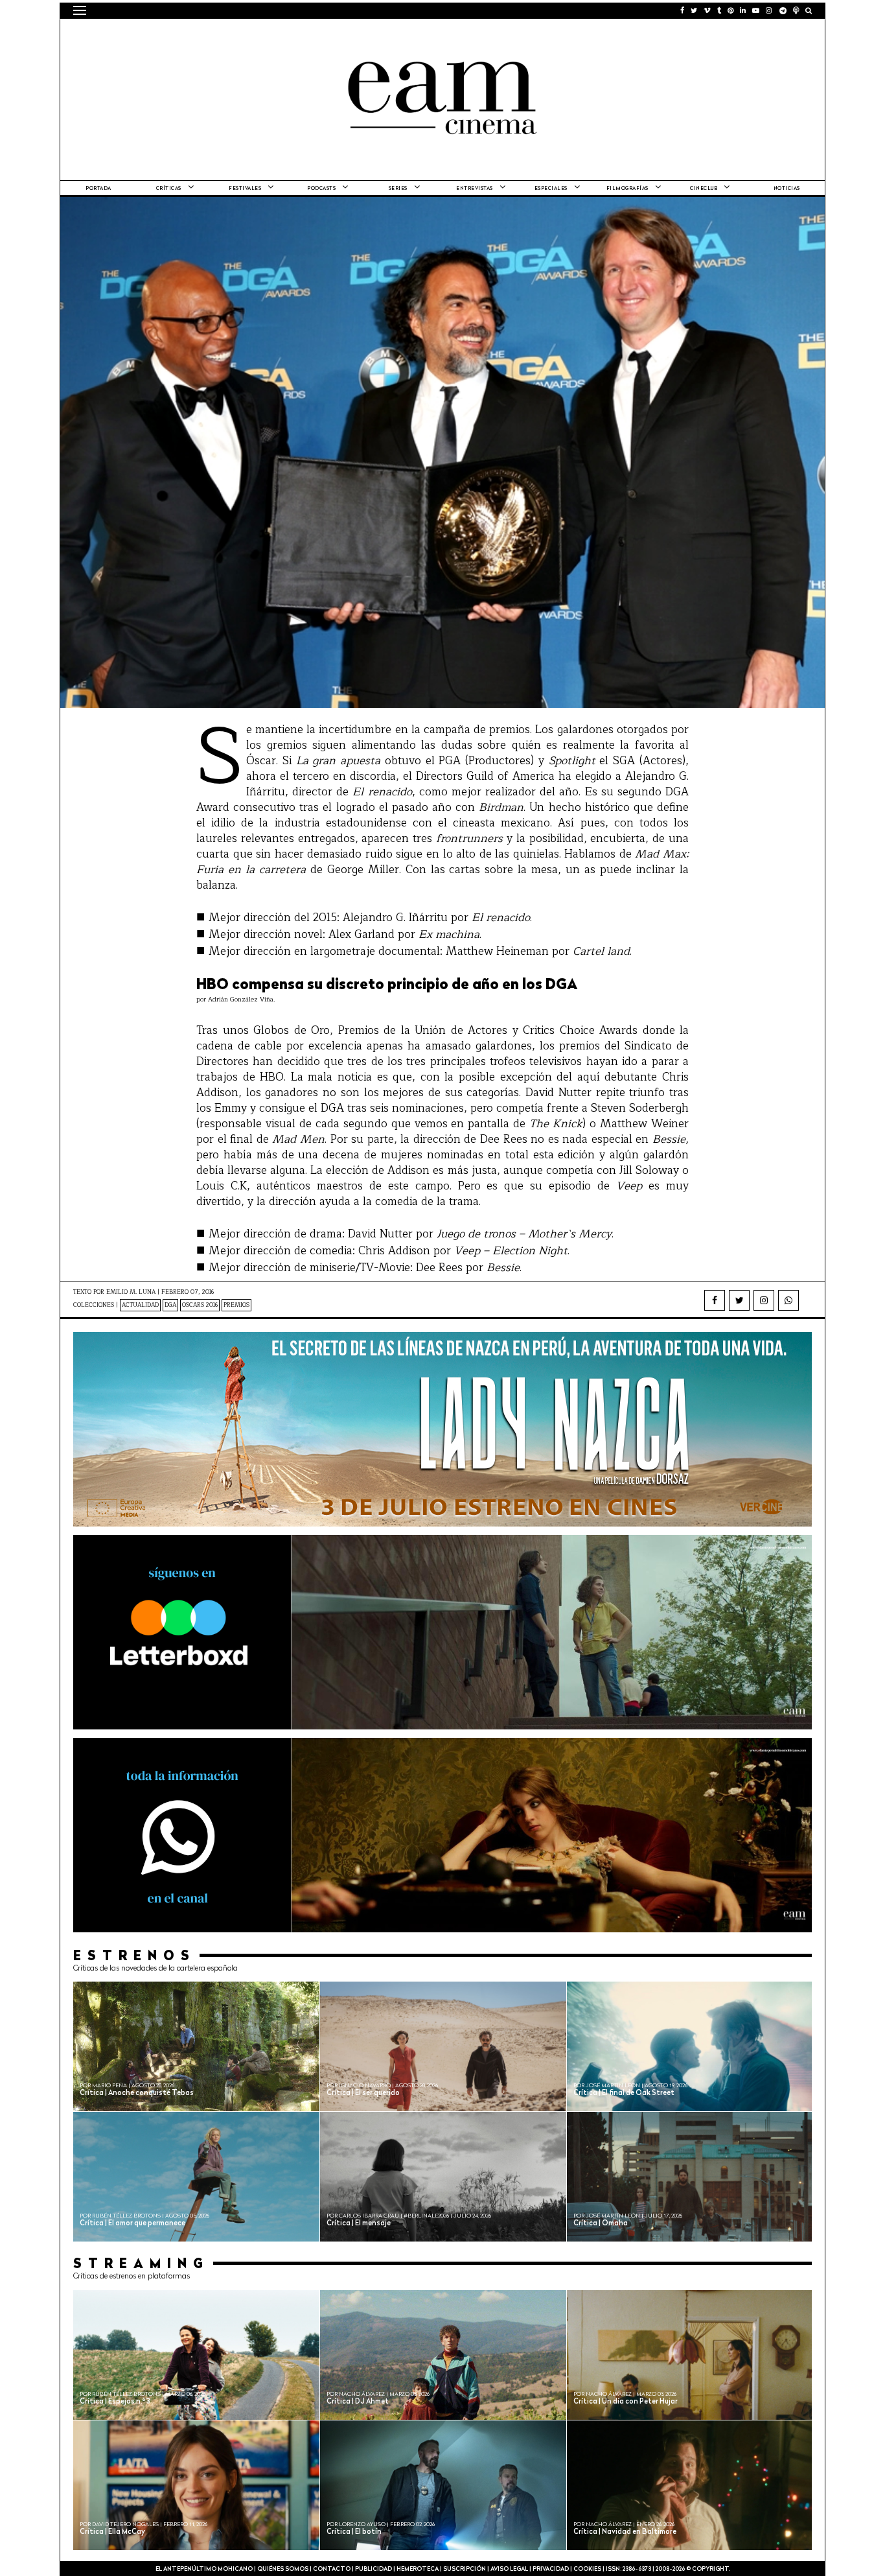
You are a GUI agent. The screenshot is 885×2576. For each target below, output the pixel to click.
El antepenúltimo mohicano (237, 36)
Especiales (551, 189)
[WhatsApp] (788, 1300)
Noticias (787, 189)
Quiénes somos (283, 2569)
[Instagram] (764, 1300)
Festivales (245, 189)
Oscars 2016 (200, 1305)
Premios (236, 1305)
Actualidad (140, 1305)
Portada (98, 189)
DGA (170, 1305)
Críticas (169, 189)
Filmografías (627, 189)
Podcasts (321, 189)
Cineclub (704, 189)
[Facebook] (715, 1300)
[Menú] (80, 10)
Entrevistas (475, 189)
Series (398, 189)
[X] (739, 1300)
